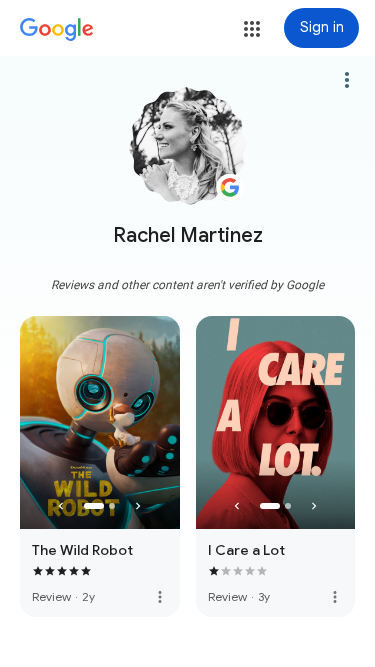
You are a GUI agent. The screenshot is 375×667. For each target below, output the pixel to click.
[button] (252, 29)
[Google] (57, 30)
